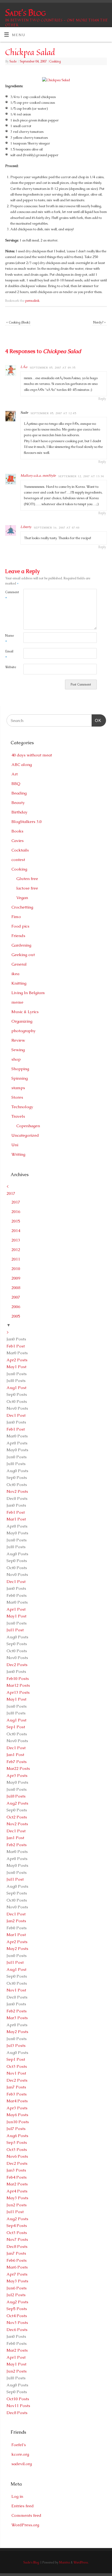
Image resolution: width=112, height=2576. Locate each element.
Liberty (26, 527)
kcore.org (20, 2454)
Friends (18, 936)
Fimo (16, 917)
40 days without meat (32, 755)
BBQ (16, 783)
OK (97, 720)
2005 (16, 1316)
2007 (16, 1297)
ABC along (22, 764)
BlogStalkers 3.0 (27, 822)
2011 (16, 1259)
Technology (22, 1107)
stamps (18, 1088)
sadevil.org (22, 2464)
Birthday (19, 812)
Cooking (55, 61)
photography (24, 1031)
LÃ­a (24, 367)
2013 (16, 1240)
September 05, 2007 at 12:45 (53, 413)
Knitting (19, 983)
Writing (18, 1154)
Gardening (21, 945)
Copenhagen (28, 1126)
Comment (10, 595)
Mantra (65, 2562)
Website (10, 667)
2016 (16, 1212)
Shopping (20, 1069)
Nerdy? (99, 322)
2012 (16, 1250)
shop (16, 1059)
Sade (13, 61)
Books (17, 831)
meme (17, 1002)
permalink (32, 301)
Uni (15, 1145)
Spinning (20, 1078)
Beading (19, 793)
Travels (18, 1116)
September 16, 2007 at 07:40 (57, 528)
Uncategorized (25, 1135)
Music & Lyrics (25, 1012)
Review (18, 1040)
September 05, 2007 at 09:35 (53, 368)
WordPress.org (25, 2525)
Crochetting (22, 907)
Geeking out (23, 955)
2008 (16, 1288)
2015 (16, 1221)
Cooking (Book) (18, 322)
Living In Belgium (28, 993)
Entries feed (23, 2506)
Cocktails (20, 850)
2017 (11, 1193)
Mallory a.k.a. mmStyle (38, 475)
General (19, 964)
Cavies (18, 841)
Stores (17, 1097)
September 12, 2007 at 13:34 (81, 476)
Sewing (18, 1050)
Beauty (18, 802)
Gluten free (27, 879)
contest (18, 860)
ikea (15, 974)
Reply (102, 399)
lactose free (27, 888)
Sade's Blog (25, 12)
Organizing (22, 1021)
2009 (16, 1278)
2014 (16, 1231)
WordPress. (81, 2562)
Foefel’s (19, 2445)
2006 (16, 1307)
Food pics (20, 926)
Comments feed (26, 2515)
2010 (16, 1269)
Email (9, 654)
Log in (17, 2496)
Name (10, 638)
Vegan (22, 898)
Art (15, 774)
